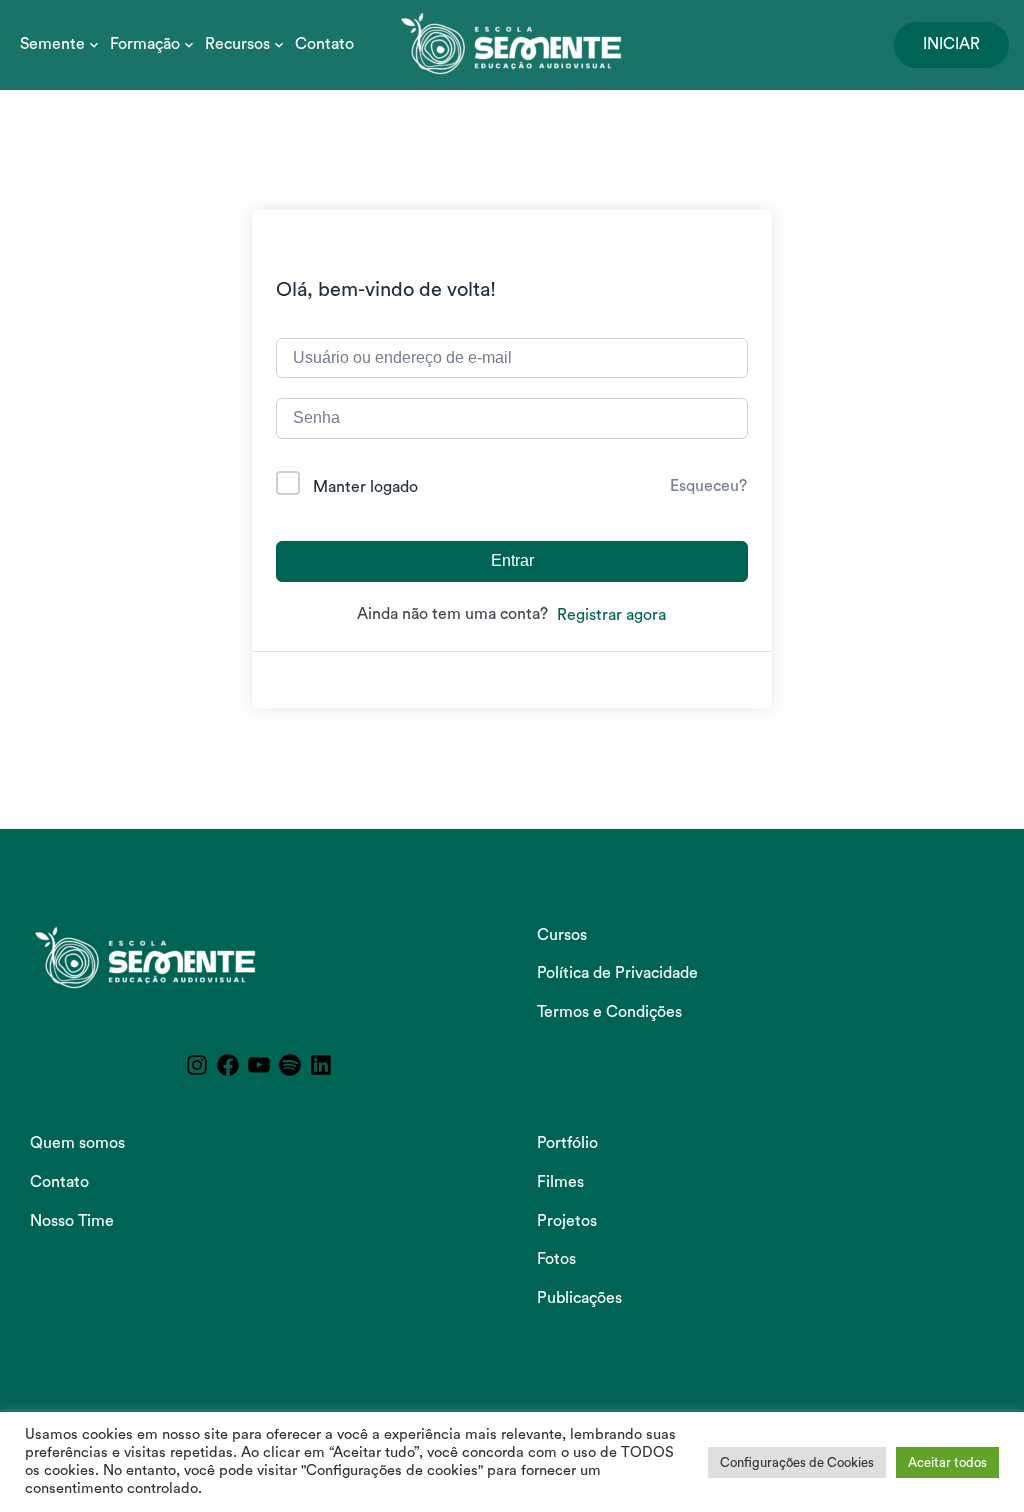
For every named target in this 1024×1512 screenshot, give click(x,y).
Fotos (556, 1259)
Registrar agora (611, 615)
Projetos (567, 1221)
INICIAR (951, 44)
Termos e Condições (609, 1012)
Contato (324, 44)
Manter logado (365, 487)
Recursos (237, 44)
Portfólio (567, 1143)
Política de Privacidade (617, 973)
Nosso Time (72, 1221)
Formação (145, 44)
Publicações (579, 1298)
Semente (52, 44)
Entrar (512, 560)
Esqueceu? (708, 486)
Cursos (562, 935)
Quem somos (77, 1143)
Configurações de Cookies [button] (797, 1462)
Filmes (560, 1182)
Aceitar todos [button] (947, 1462)
